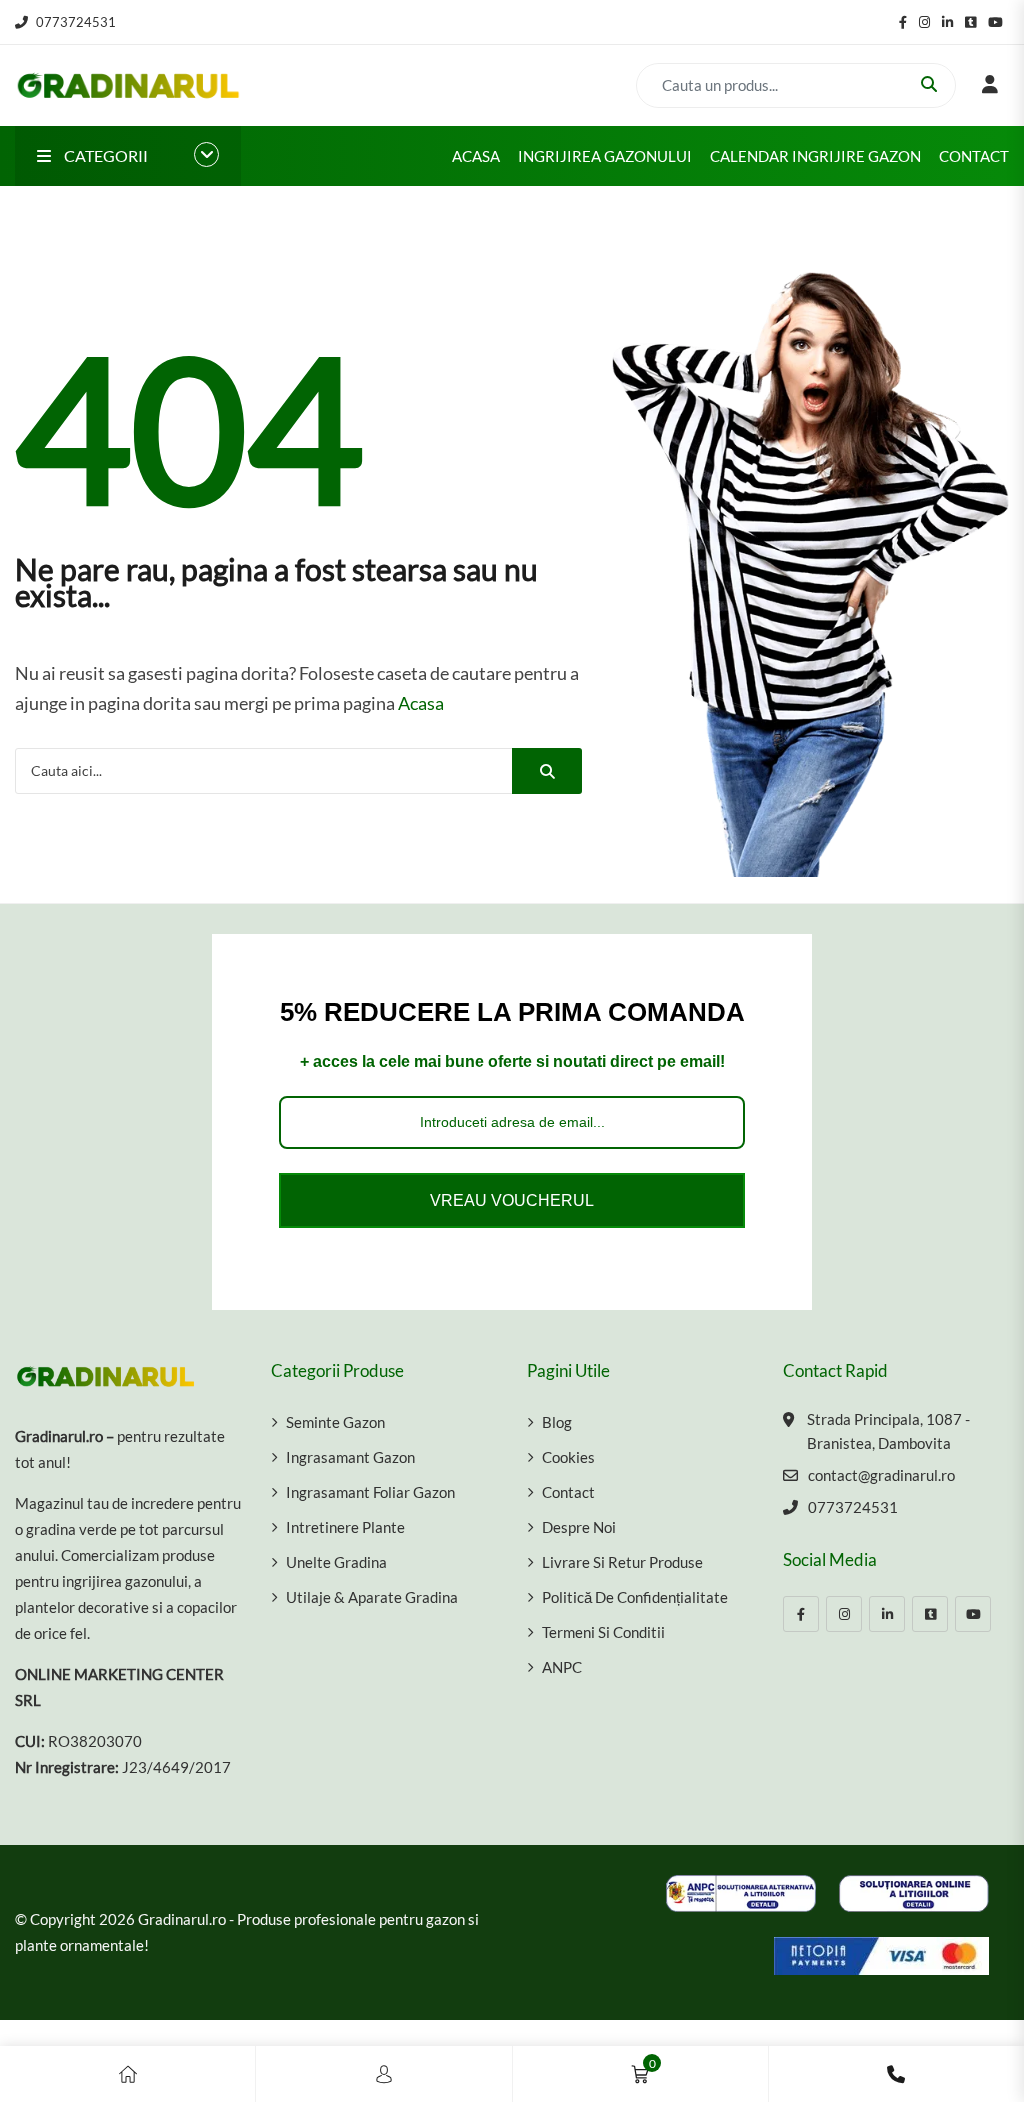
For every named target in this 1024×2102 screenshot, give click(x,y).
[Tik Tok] (930, 1614)
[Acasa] (128, 2074)
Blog (557, 1422)
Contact (974, 156)
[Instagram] (844, 1614)
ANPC (562, 1667)
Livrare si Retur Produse (622, 1562)
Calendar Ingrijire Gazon (815, 156)
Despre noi (579, 1527)
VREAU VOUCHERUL (512, 1200)
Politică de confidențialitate (635, 1597)
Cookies (568, 1457)
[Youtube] (973, 1614)
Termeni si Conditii (603, 1632)
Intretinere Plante (345, 1527)
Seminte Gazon (335, 1422)
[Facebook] (801, 1614)
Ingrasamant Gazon (350, 1457)
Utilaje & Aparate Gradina (372, 1597)
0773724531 (76, 22)
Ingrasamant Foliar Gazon (370, 1492)
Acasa (476, 156)
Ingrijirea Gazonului (605, 156)
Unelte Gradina (336, 1562)
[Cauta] (547, 771)
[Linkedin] (887, 1614)
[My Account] (384, 2074)
